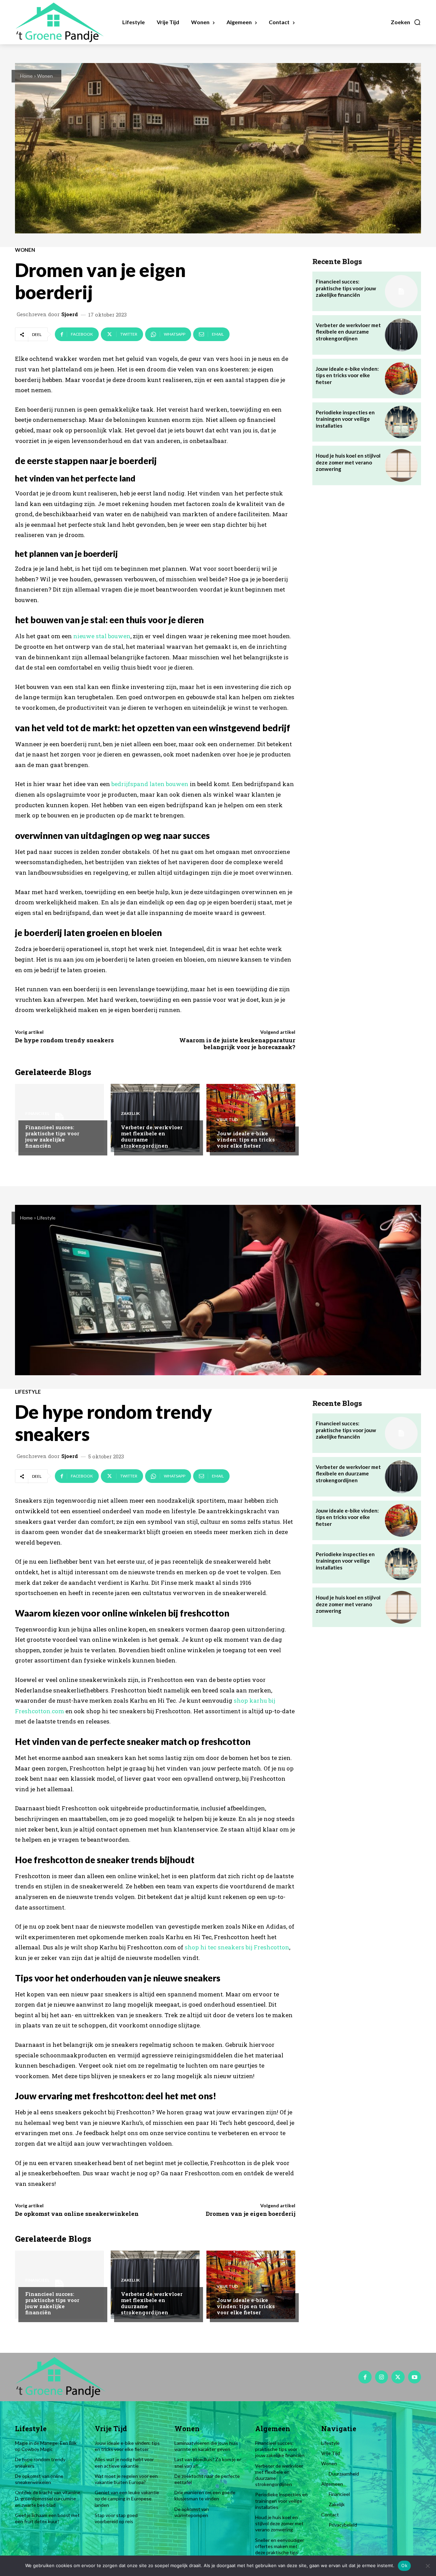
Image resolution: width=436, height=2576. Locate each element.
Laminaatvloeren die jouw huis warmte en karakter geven (206, 2446)
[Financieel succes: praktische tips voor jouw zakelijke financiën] (59, 1118)
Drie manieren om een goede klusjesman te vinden (205, 2495)
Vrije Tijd (227, 1120)
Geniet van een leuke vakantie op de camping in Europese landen (127, 2498)
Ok (404, 2565)
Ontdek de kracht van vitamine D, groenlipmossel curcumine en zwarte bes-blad (48, 2498)
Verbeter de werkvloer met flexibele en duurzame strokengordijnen (152, 1136)
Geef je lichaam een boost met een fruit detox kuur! (47, 2518)
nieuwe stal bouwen (102, 636)
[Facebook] (365, 2377)
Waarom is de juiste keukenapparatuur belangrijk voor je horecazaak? (237, 1044)
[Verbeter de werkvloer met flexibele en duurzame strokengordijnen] (155, 1118)
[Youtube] (415, 2377)
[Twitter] (398, 2377)
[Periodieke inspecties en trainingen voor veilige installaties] (401, 422)
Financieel (37, 1114)
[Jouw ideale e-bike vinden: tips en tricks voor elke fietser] (251, 1118)
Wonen (45, 76)
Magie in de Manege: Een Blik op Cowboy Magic (46, 2446)
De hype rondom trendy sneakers (64, 1040)
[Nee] (427, 2566)
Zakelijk (130, 1114)
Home (26, 76)
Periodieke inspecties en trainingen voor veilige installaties (345, 419)
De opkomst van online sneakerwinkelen (39, 2479)
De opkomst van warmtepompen (192, 2512)
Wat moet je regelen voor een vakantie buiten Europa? (126, 2479)
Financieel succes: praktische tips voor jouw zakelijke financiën (52, 1136)
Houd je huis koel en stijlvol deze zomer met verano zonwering (348, 462)
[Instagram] (381, 2377)
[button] (406, 22)
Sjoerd (70, 314)
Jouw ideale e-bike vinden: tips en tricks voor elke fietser (246, 1139)
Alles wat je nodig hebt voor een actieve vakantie (124, 2462)
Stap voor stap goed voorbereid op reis (116, 2518)
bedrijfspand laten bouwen (150, 784)
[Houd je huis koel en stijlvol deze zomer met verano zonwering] (401, 465)
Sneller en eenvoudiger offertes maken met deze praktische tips (280, 2546)
